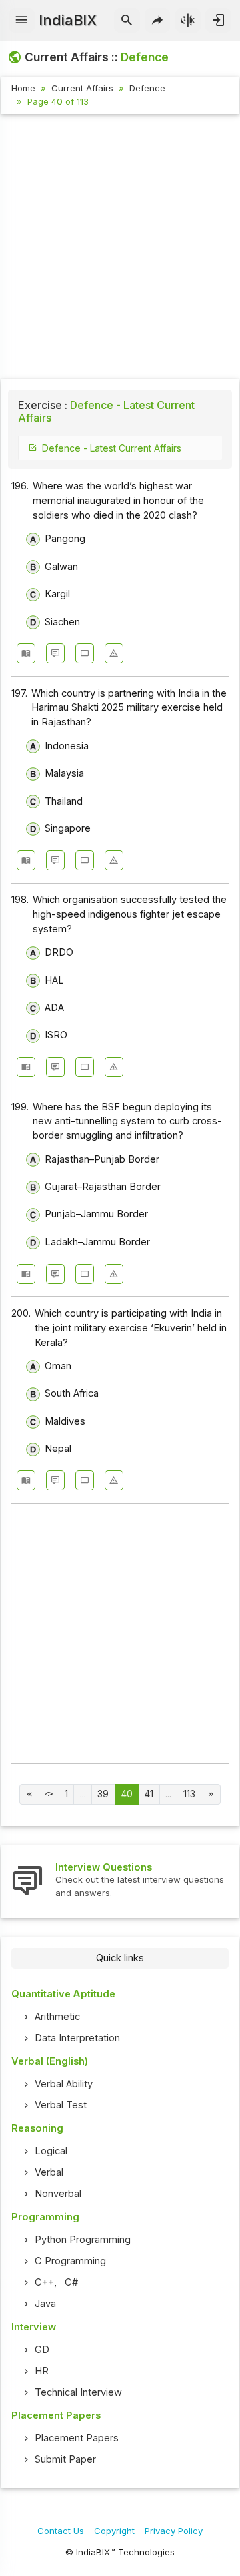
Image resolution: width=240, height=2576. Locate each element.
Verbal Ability (64, 2084)
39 (103, 1794)
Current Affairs (82, 88)
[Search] (127, 21)
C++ (44, 2282)
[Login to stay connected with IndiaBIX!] (218, 21)
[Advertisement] (120, 248)
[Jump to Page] (49, 1794)
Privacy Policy (174, 2531)
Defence (147, 88)
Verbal (49, 2172)
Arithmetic (57, 2017)
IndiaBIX (68, 20)
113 (189, 1794)
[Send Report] (114, 653)
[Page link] (30, 1794)
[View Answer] (26, 653)
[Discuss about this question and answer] (55, 653)
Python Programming (83, 2240)
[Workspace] (85, 653)
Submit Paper (65, 2459)
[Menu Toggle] (22, 21)
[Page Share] (158, 21)
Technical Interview (78, 2392)
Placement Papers (77, 2438)
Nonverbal (58, 2194)
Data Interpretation (77, 2038)
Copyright (114, 2531)
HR (42, 2371)
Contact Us (61, 2531)
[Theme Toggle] (188, 21)
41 (149, 1794)
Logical (51, 2151)
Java (45, 2304)
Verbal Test (61, 2105)
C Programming (70, 2261)
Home (23, 88)
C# (71, 2282)
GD (42, 2350)
